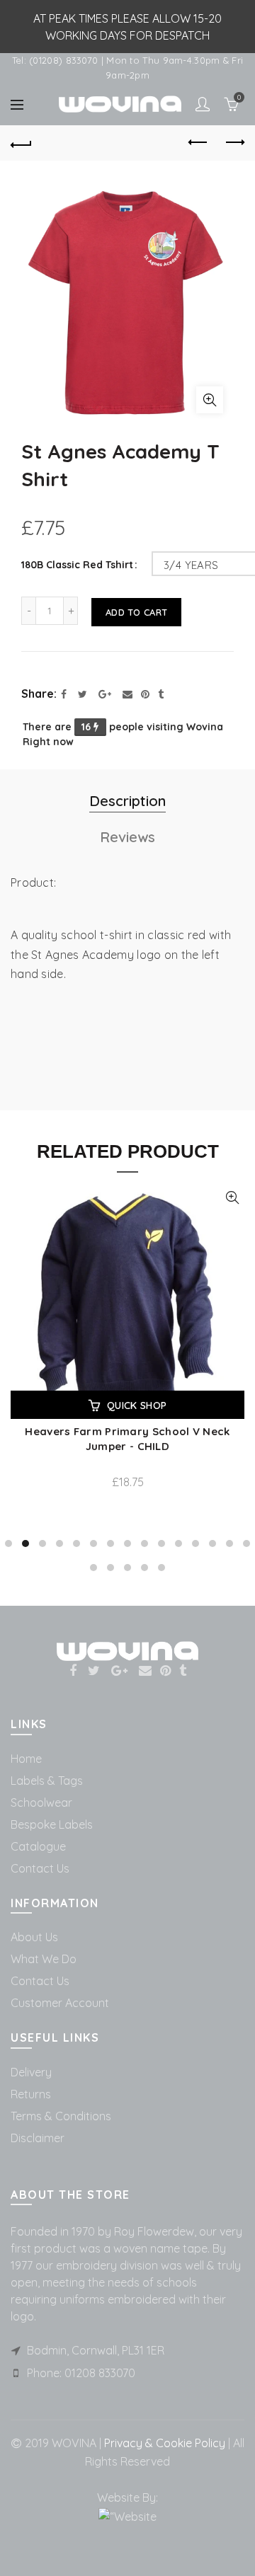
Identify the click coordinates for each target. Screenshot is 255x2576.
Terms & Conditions (61, 2116)
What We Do (44, 1959)
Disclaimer (38, 2138)
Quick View (232, 1198)
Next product (234, 143)
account (203, 104)
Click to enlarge (210, 400)
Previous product (198, 143)
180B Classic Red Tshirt (77, 565)
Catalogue (38, 1846)
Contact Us (40, 1868)
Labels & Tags (47, 1781)
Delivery (31, 2072)
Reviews (127, 837)
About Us (34, 1937)
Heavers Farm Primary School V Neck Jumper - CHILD (127, 1439)
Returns (31, 2094)
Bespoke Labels (52, 1824)
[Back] (21, 143)
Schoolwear (41, 1802)
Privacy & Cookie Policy (163, 2443)
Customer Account (60, 2003)
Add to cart (136, 612)
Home (26, 1759)
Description (127, 801)
